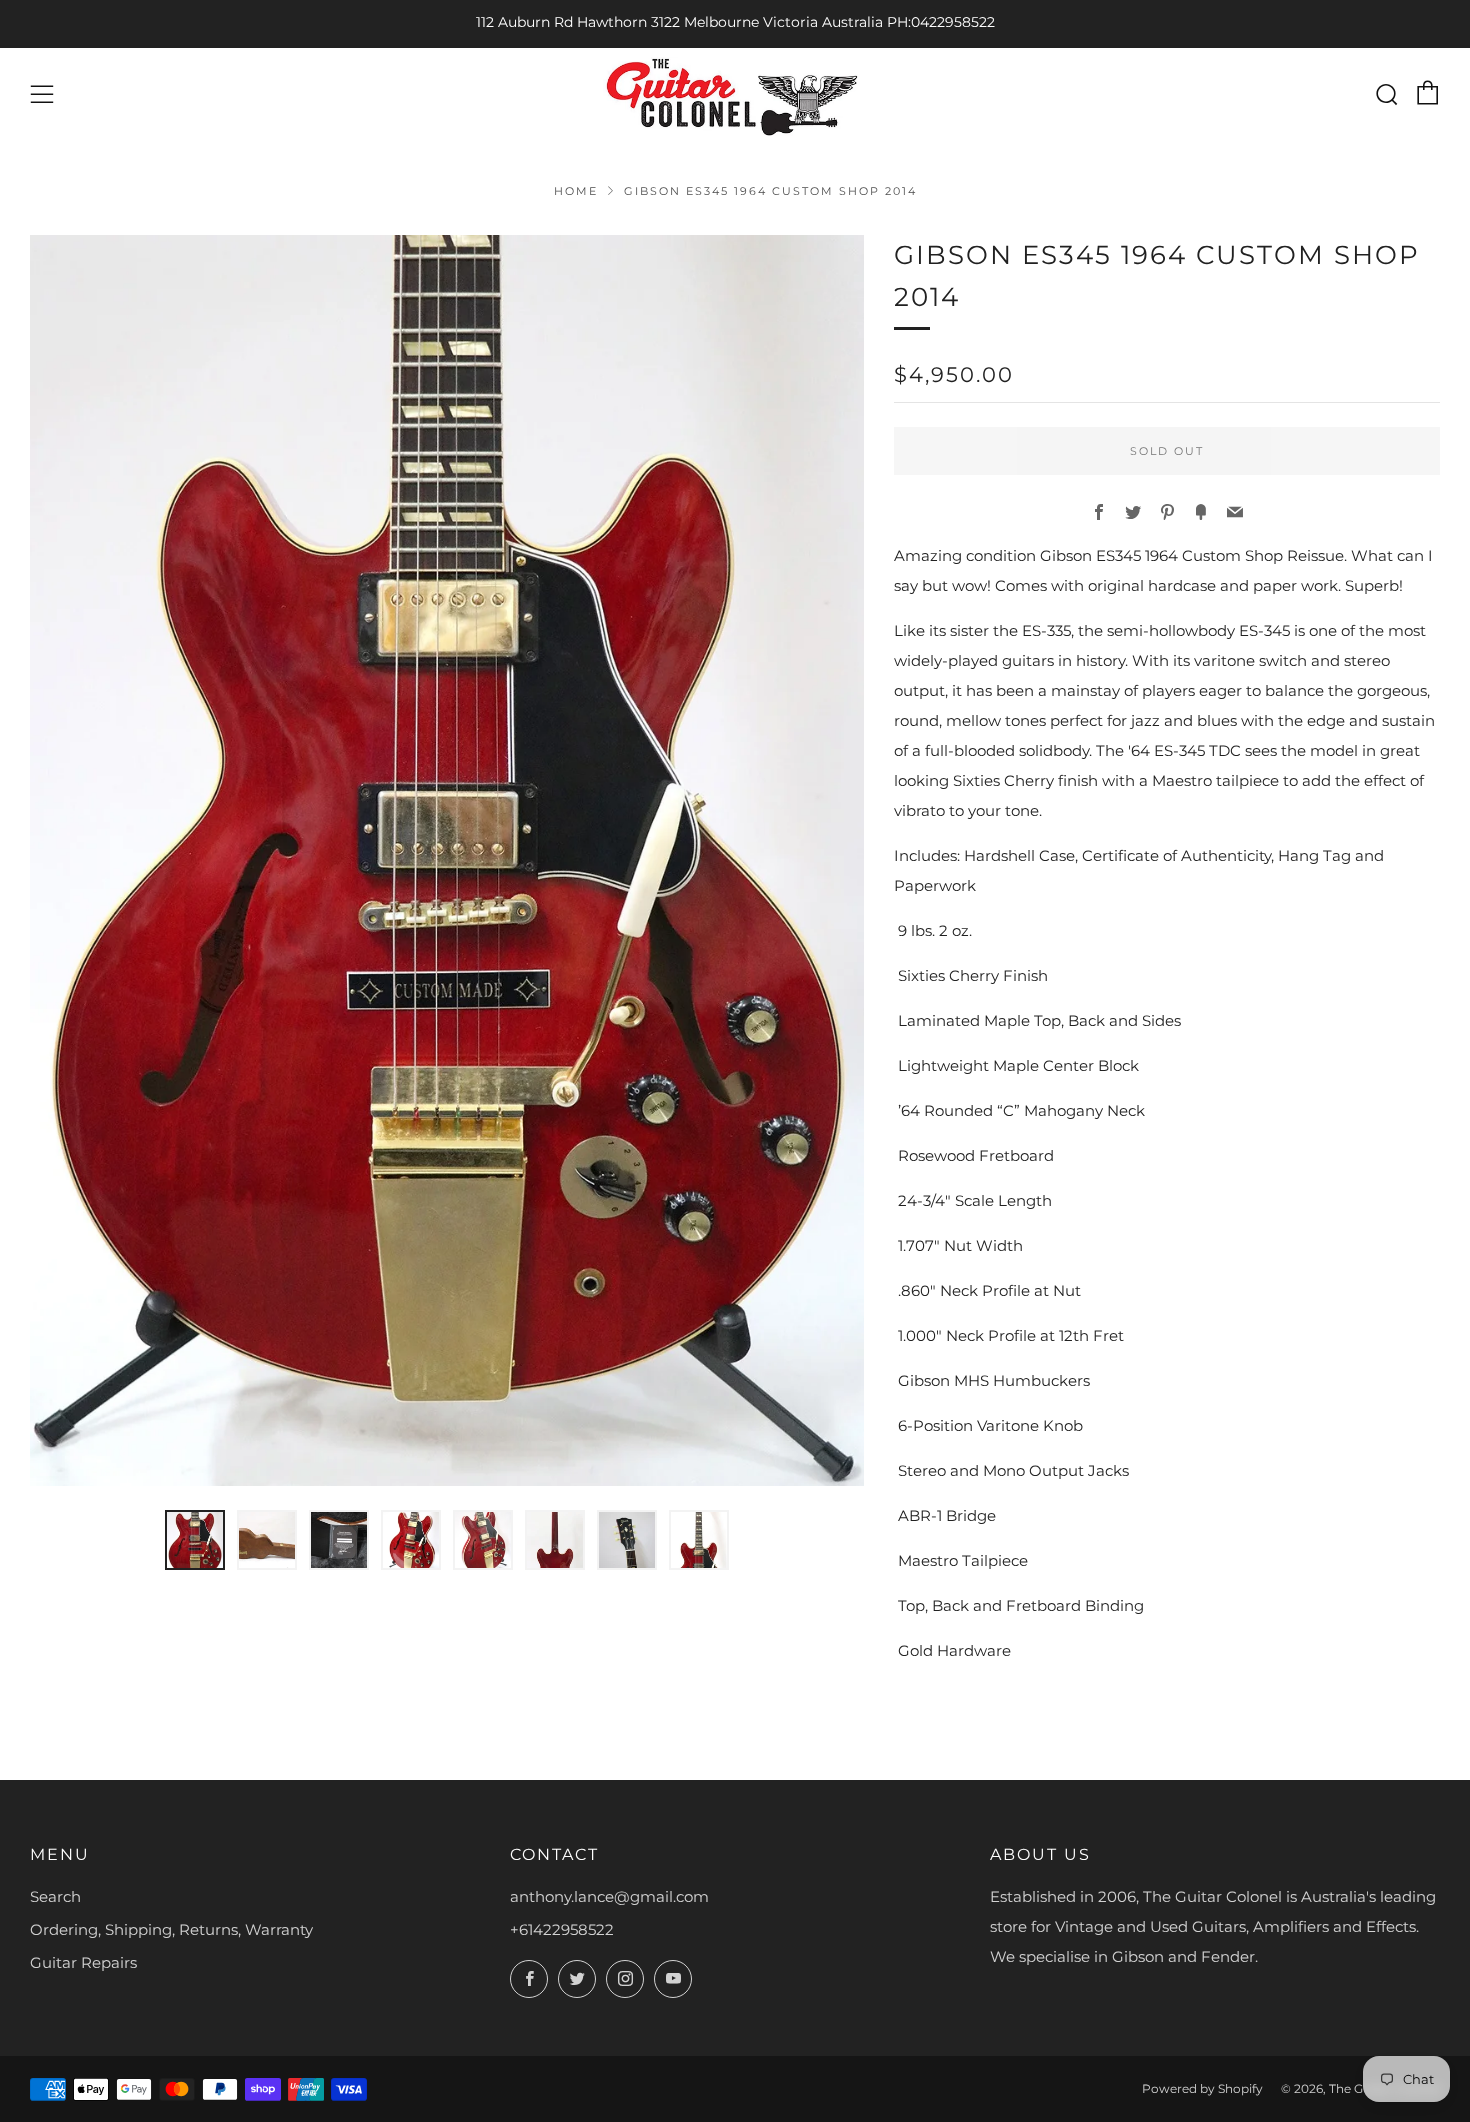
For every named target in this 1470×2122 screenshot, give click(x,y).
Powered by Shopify (1202, 2088)
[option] (447, 860)
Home (576, 191)
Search (55, 1896)
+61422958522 (562, 1929)
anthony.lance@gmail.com (609, 1896)
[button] (195, 1540)
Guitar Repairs (83, 1962)
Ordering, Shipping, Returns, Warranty (171, 1929)
